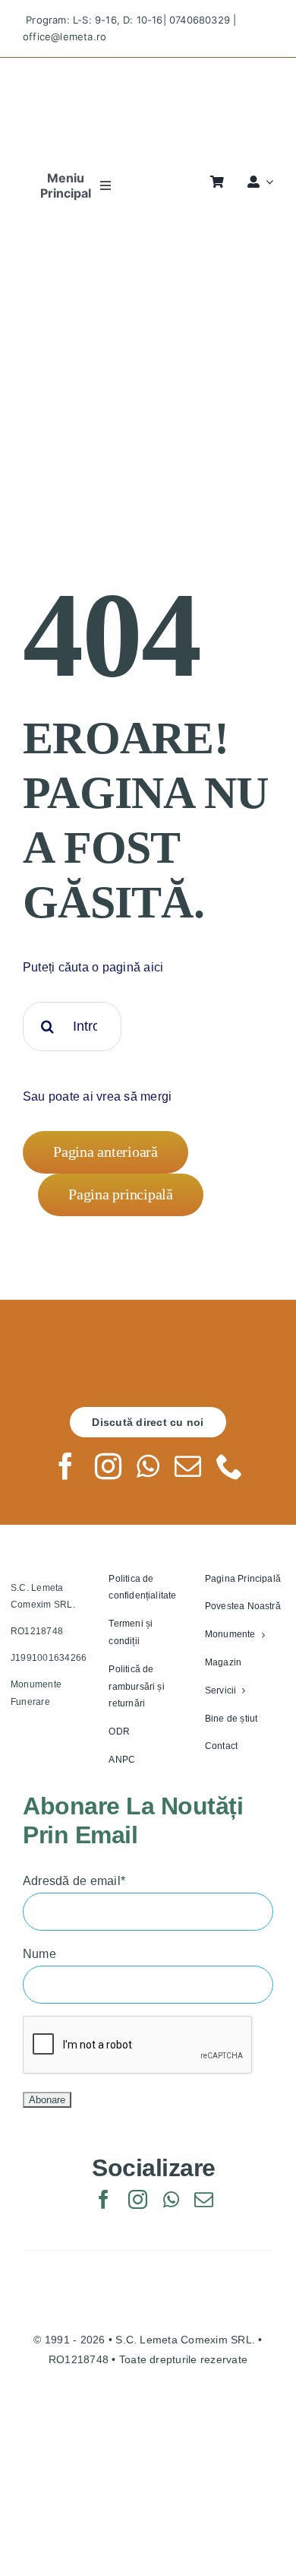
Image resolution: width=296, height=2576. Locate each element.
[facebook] (66, 1466)
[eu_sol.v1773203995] (148, 2414)
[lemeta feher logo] (148, 1351)
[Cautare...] (72, 1026)
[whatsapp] (148, 1466)
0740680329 (200, 20)
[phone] (230, 1466)
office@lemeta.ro (65, 36)
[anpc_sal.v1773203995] (148, 2479)
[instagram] (108, 1466)
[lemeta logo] (148, 71)
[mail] (188, 1466)
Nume (39, 1954)
